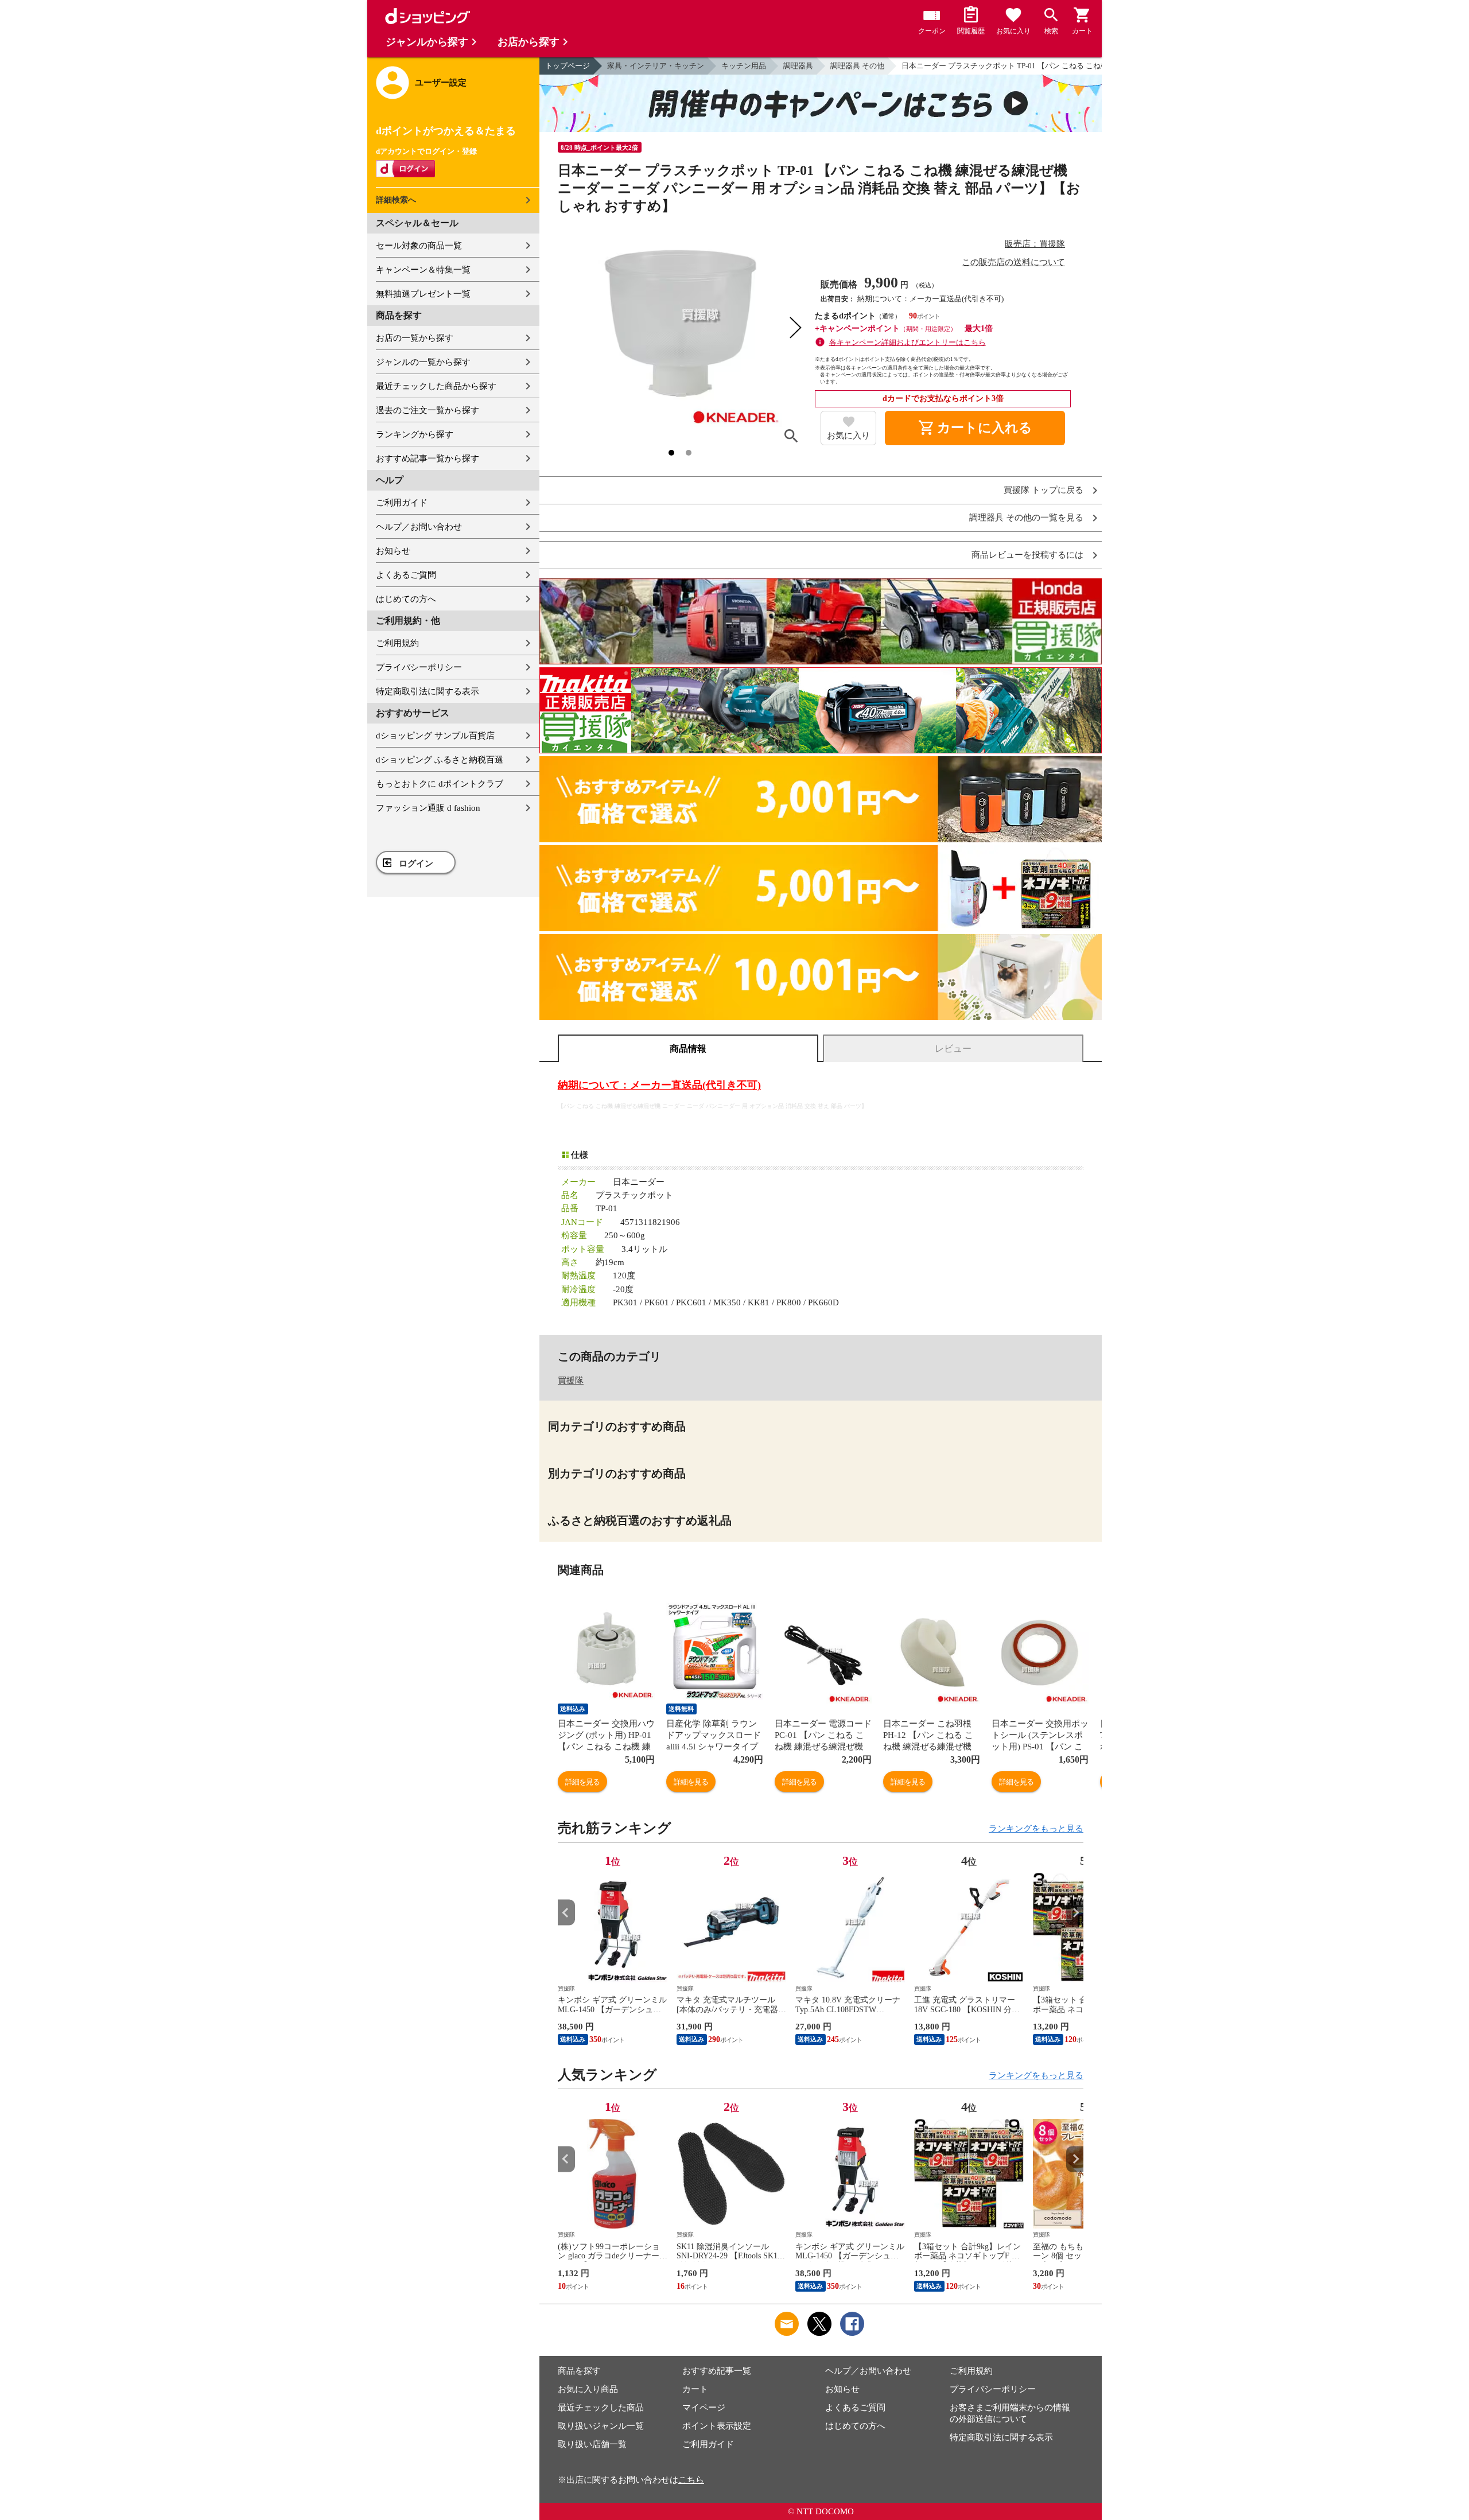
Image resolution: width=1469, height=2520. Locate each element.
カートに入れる (975, 428)
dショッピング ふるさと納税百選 (440, 760)
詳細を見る (582, 1782)
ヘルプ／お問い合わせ (419, 527)
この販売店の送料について (1013, 262)
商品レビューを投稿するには (1027, 555)
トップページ (568, 66)
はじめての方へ (406, 599)
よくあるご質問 (406, 575)
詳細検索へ (396, 200)
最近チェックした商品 (601, 2408)
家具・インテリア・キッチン (656, 66)
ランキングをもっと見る (1036, 1829)
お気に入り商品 (588, 2389)
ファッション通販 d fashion (428, 808)
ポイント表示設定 (717, 2426)
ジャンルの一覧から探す (423, 362)
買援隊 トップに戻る (1044, 490)
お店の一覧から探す (415, 338)
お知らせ (393, 551)
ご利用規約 (397, 643)
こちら (691, 2480)
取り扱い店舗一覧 (592, 2444)
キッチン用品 (744, 66)
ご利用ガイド (402, 503)
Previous (566, 1913)
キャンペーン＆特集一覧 (423, 270)
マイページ (704, 2408)
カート (695, 2389)
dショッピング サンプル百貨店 (435, 736)
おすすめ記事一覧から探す (428, 458)
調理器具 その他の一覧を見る (1026, 518)
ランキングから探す (415, 434)
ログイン (416, 864)
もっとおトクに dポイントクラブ (440, 784)
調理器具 (798, 66)
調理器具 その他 (857, 66)
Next (1075, 1913)
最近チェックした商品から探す (436, 386)
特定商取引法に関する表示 (428, 691)
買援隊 (571, 1380)
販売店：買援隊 (1035, 244)
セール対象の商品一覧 (419, 246)
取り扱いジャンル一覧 (601, 2426)
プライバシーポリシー (419, 667)
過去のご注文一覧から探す (428, 410)
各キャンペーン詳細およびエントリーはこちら (908, 342)
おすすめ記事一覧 (717, 2371)
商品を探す (579, 2371)
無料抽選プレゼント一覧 (423, 294)
